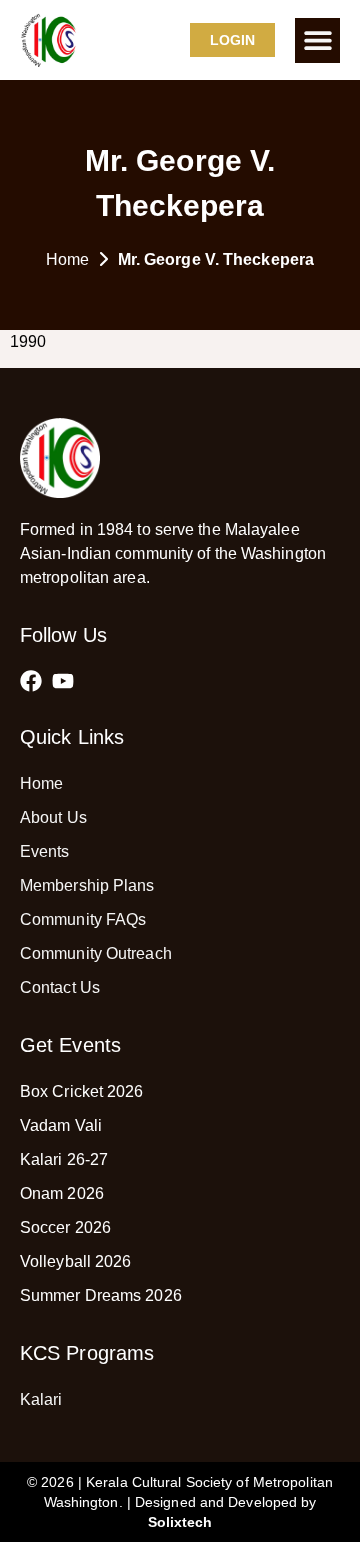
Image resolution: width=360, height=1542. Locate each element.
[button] (317, 40)
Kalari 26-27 (64, 1159)
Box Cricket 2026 (82, 1091)
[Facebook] (31, 681)
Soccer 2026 (65, 1227)
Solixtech (180, 1522)
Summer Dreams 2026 (101, 1295)
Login (233, 40)
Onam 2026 (62, 1193)
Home (67, 259)
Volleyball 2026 (76, 1261)
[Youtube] (63, 681)
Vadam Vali (61, 1125)
